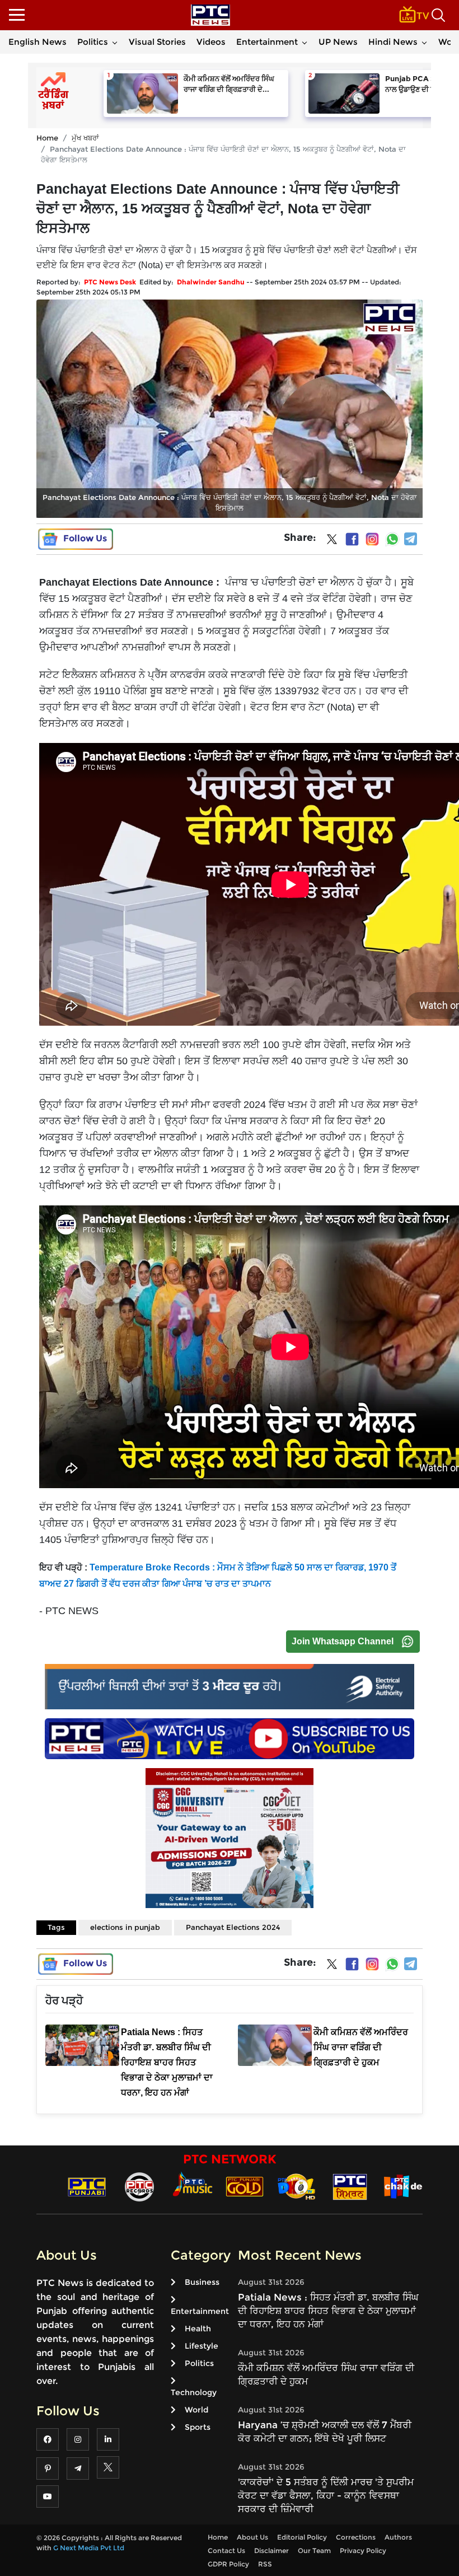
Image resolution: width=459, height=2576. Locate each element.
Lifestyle (202, 2346)
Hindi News (393, 42)
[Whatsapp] (392, 539)
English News (38, 42)
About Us (252, 2537)
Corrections (356, 2537)
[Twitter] (332, 541)
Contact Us (226, 2551)
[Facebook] (352, 539)
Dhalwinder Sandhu (211, 282)
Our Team (314, 2551)
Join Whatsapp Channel (343, 1641)
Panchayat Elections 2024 (233, 1927)
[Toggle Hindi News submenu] (424, 42)
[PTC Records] (139, 2186)
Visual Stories (157, 42)
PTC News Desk (110, 282)
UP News (338, 42)
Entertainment (267, 42)
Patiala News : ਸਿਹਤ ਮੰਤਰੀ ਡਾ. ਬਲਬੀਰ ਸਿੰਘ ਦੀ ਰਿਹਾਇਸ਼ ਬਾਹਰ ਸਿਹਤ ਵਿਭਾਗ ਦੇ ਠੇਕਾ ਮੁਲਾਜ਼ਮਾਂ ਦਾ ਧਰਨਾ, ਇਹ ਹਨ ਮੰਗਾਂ (328, 2311)
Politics (93, 42)
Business (202, 2282)
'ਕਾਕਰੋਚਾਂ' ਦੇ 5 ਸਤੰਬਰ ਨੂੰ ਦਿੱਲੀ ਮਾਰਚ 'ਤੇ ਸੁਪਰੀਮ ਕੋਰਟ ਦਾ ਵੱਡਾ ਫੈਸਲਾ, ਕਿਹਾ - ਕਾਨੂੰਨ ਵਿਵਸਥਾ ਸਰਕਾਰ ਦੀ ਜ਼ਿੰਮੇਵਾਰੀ (326, 2495)
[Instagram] (372, 539)
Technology (194, 2392)
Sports (198, 2427)
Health (198, 2329)
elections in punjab (125, 1927)
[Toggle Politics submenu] (115, 42)
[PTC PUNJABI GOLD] (245, 2186)
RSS (265, 2564)
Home (47, 138)
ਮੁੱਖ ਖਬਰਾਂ (85, 138)
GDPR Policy (228, 2564)
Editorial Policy (302, 2537)
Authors (398, 2537)
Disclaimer (271, 2551)
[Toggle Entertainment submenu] (305, 42)
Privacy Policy (363, 2551)
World (196, 2410)
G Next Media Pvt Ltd (89, 2548)
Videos (211, 42)
